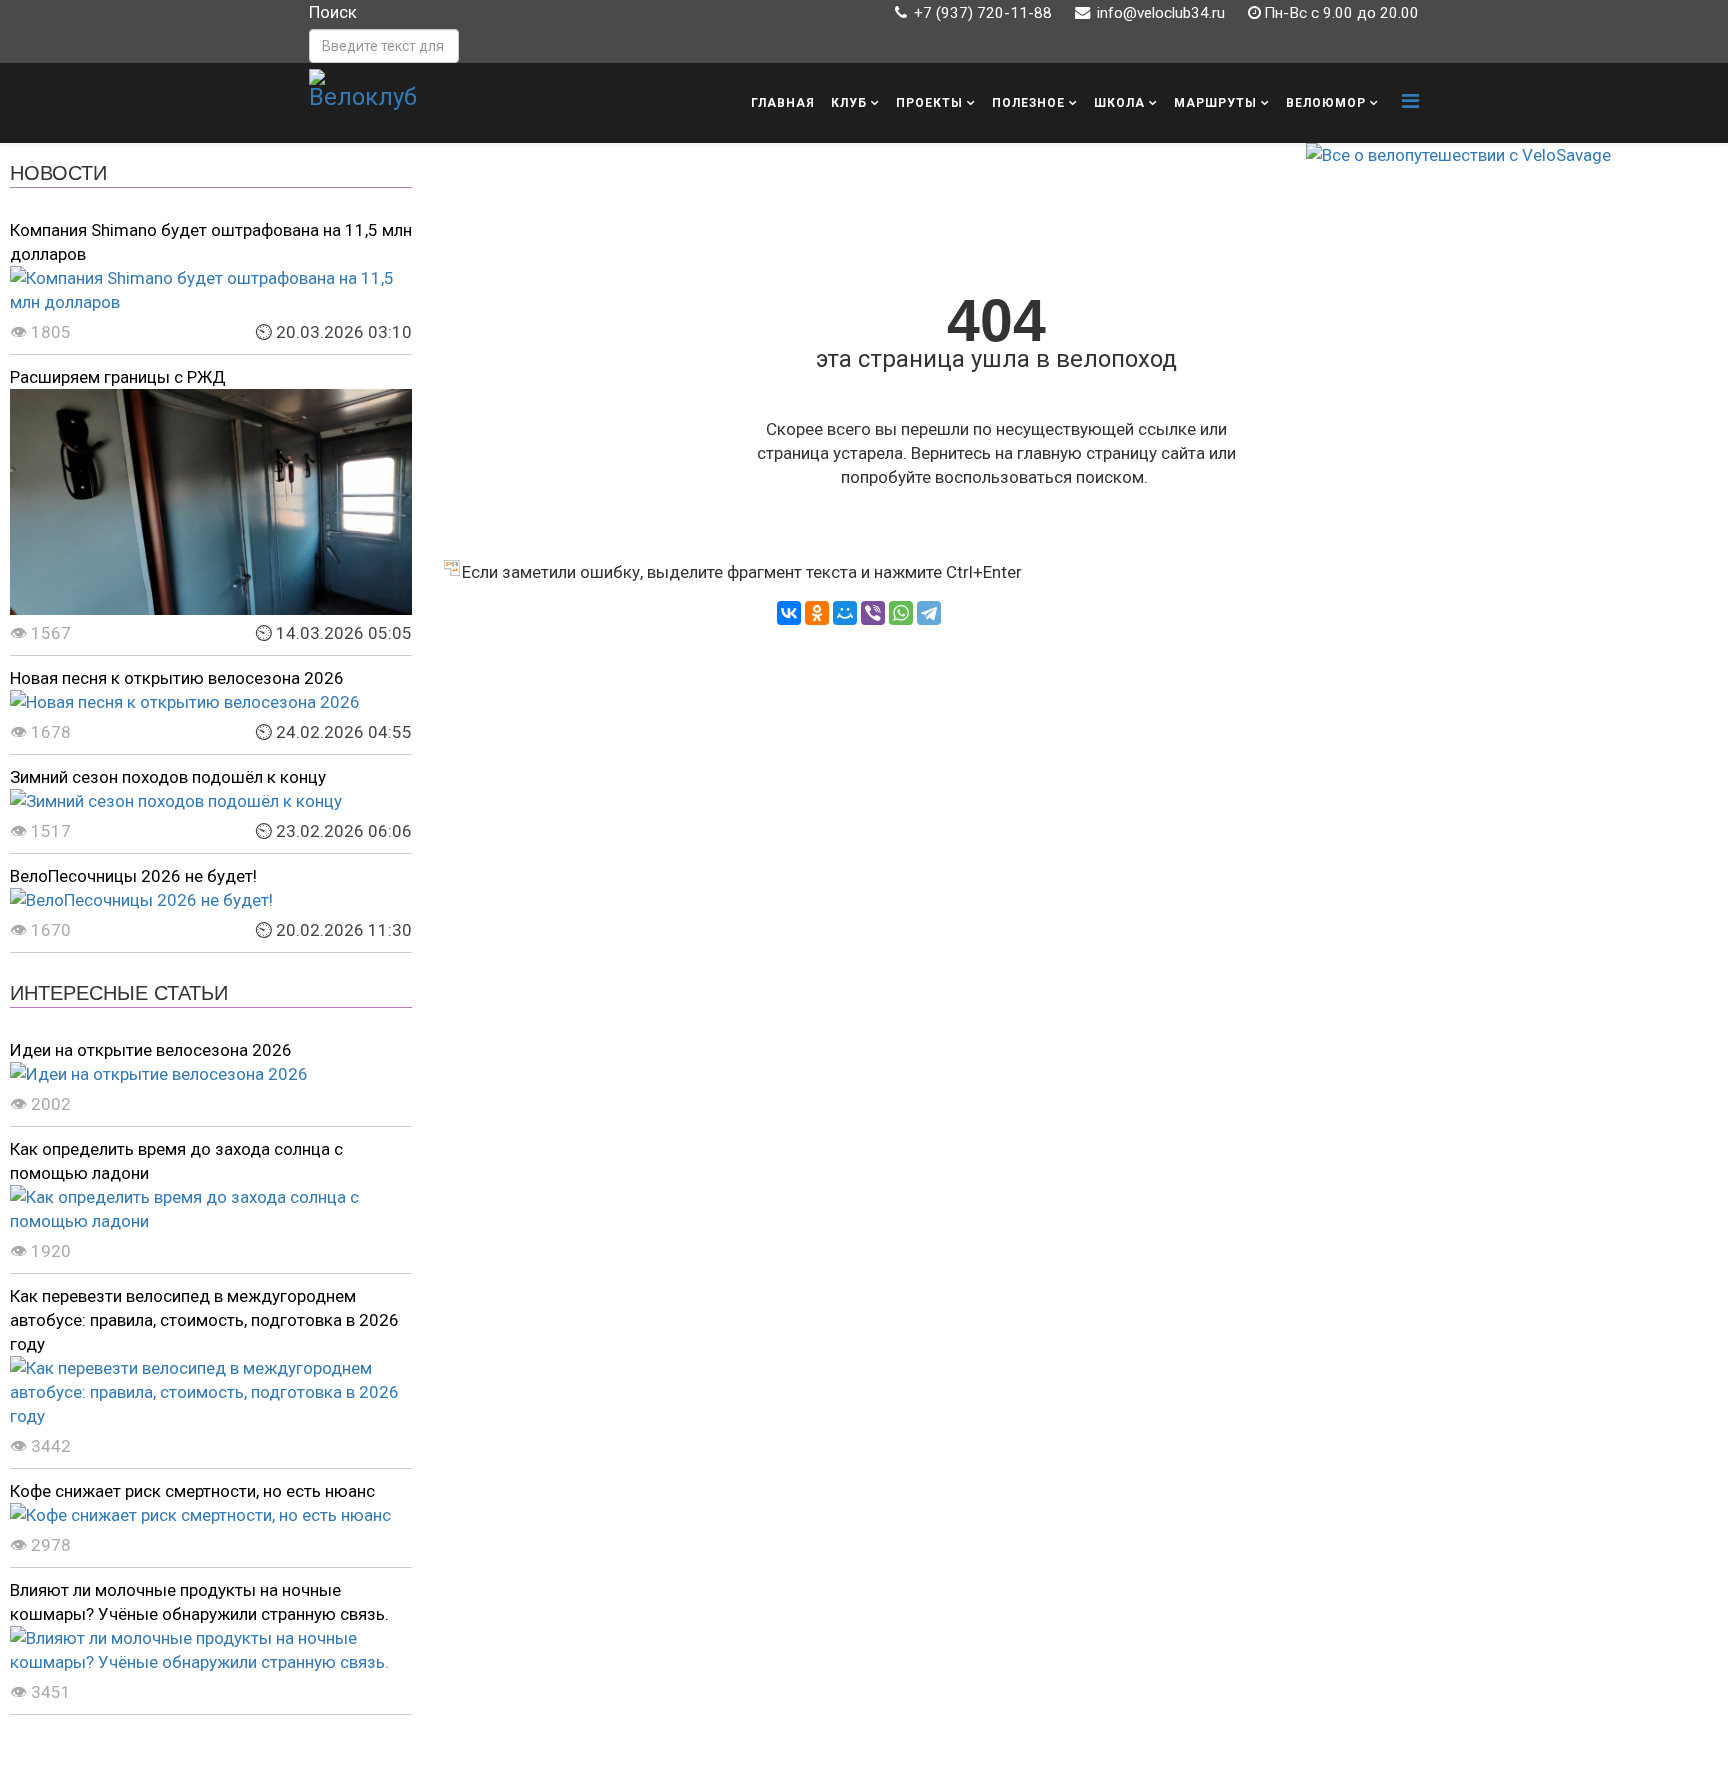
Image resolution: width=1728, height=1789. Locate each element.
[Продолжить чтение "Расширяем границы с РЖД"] (211, 502)
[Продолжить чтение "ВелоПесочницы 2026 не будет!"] (211, 900)
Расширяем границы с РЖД (118, 377)
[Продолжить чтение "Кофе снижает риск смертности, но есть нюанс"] (211, 1515)
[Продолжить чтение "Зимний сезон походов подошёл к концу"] (211, 801)
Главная (783, 103)
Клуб (849, 103)
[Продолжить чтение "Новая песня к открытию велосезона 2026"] (211, 702)
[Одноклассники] (817, 613)
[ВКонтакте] (789, 613)
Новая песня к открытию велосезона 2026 (177, 678)
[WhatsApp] (901, 613)
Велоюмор (1326, 103)
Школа (1119, 103)
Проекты (929, 103)
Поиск (333, 12)
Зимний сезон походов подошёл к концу (168, 777)
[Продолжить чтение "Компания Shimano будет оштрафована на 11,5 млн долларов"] (211, 290)
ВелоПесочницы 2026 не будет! (133, 876)
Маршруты (1215, 103)
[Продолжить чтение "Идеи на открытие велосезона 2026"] (211, 1074)
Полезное (1028, 103)
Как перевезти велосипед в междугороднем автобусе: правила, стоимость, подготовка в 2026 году (204, 1320)
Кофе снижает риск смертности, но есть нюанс (192, 1491)
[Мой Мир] (845, 613)
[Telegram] (929, 613)
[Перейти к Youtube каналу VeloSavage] (1507, 155)
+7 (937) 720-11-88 (983, 13)
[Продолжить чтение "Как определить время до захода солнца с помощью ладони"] (211, 1209)
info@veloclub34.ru (1161, 13)
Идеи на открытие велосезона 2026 (151, 1050)
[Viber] (873, 613)
